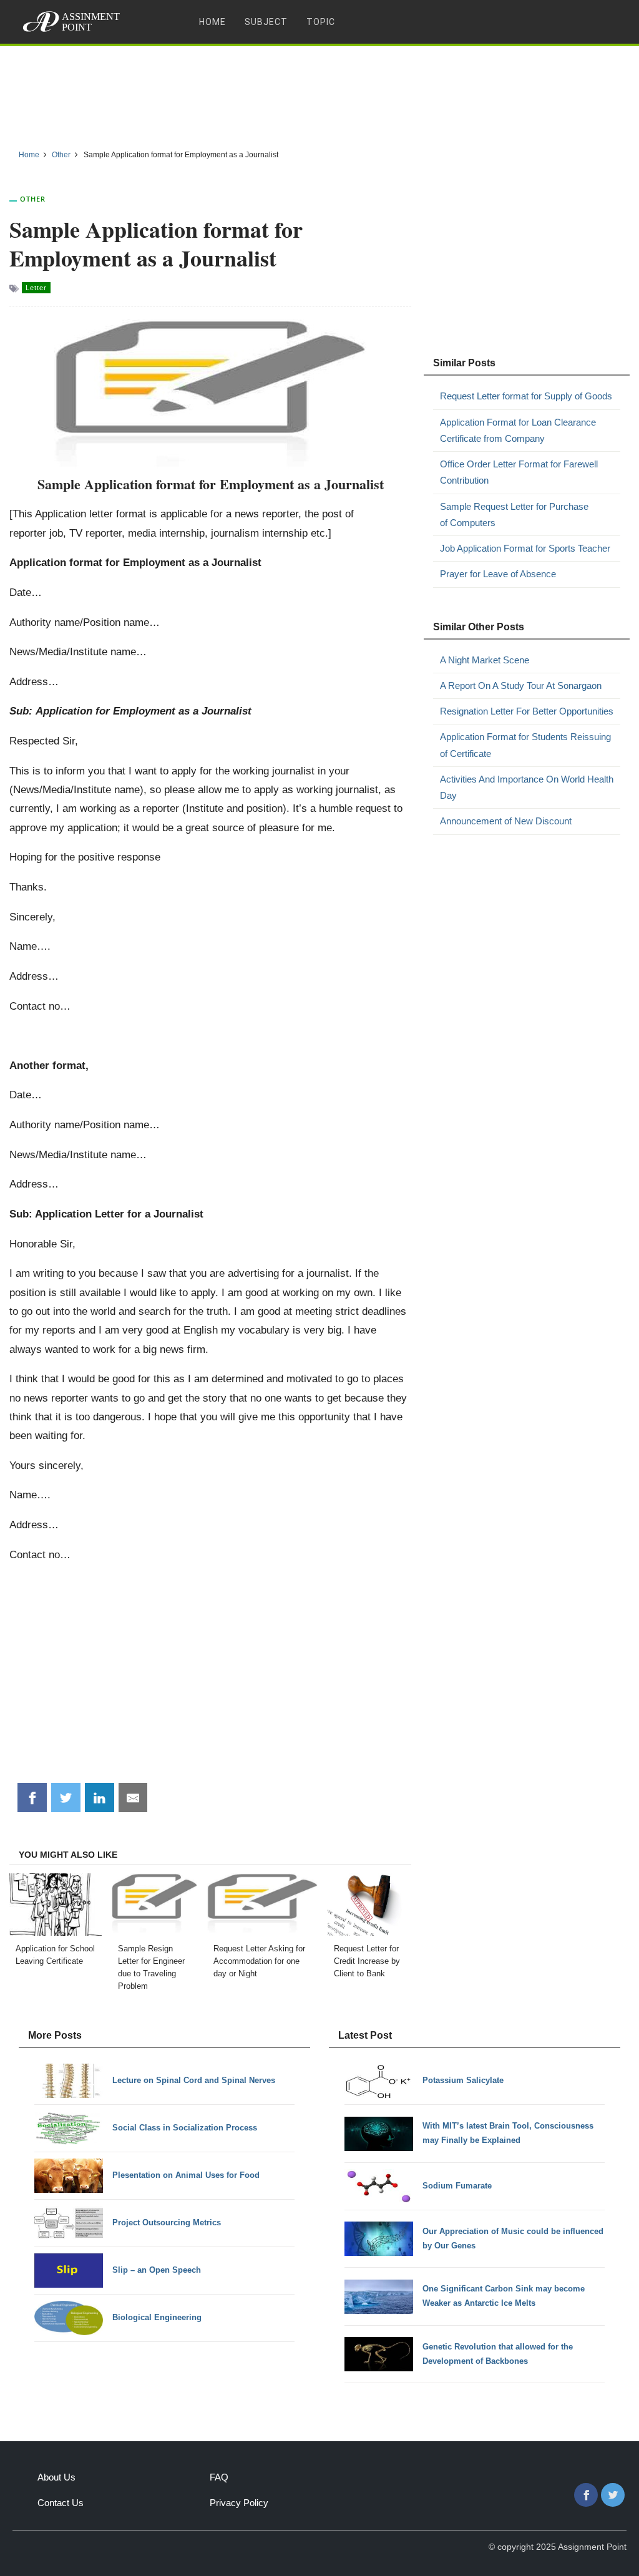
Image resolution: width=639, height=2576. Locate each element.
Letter (36, 288)
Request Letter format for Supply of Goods (526, 396)
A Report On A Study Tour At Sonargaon (521, 685)
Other (33, 199)
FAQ (219, 2477)
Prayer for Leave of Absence (498, 574)
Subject (266, 22)
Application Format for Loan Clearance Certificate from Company (518, 430)
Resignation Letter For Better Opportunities (527, 711)
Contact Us (61, 2503)
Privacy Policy (239, 2503)
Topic (321, 22)
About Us (56, 2477)
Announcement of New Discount (506, 821)
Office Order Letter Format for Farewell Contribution (519, 472)
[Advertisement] (319, 93)
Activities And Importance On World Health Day (527, 787)
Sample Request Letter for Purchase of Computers (514, 515)
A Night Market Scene (485, 660)
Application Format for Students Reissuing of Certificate (525, 745)
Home (212, 22)
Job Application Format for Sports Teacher (525, 548)
